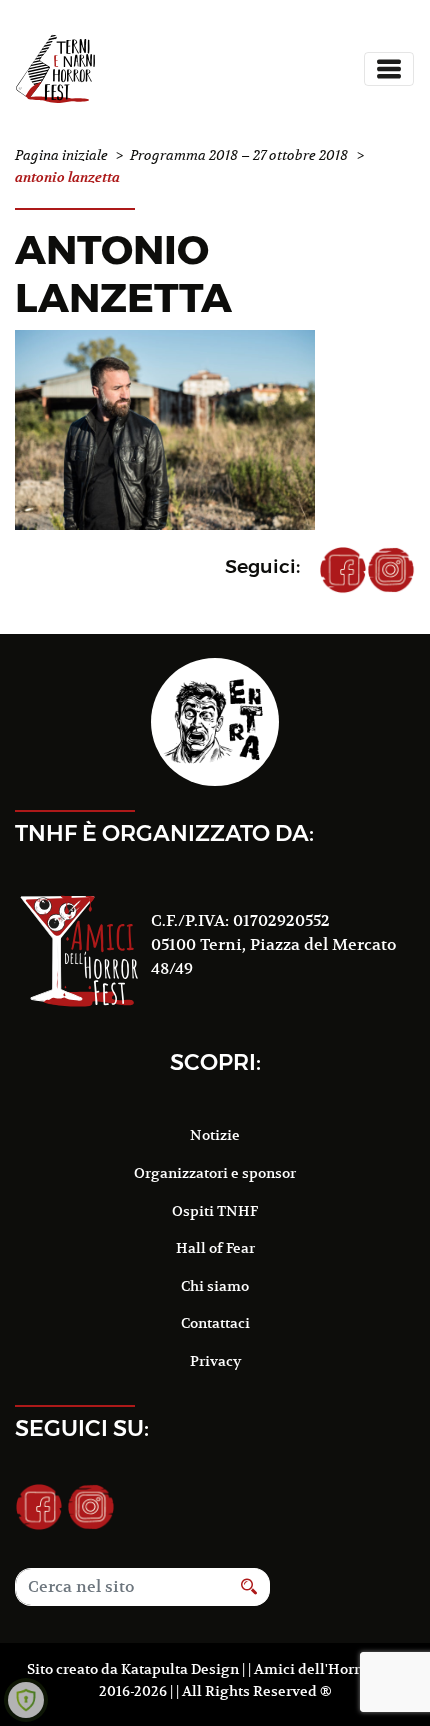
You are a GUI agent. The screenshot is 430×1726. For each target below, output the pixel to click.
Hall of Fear (215, 1248)
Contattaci (215, 1323)
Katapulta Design (180, 1669)
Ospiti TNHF (215, 1211)
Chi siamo (215, 1286)
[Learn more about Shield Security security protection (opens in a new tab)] (26, 1700)
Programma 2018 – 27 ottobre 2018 (239, 155)
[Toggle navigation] (389, 69)
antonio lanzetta (123, 273)
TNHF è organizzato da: (164, 833)
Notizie (215, 1135)
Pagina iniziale (61, 155)
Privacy (215, 1361)
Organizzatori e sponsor (215, 1173)
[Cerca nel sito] (249, 1587)
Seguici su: (82, 1428)
